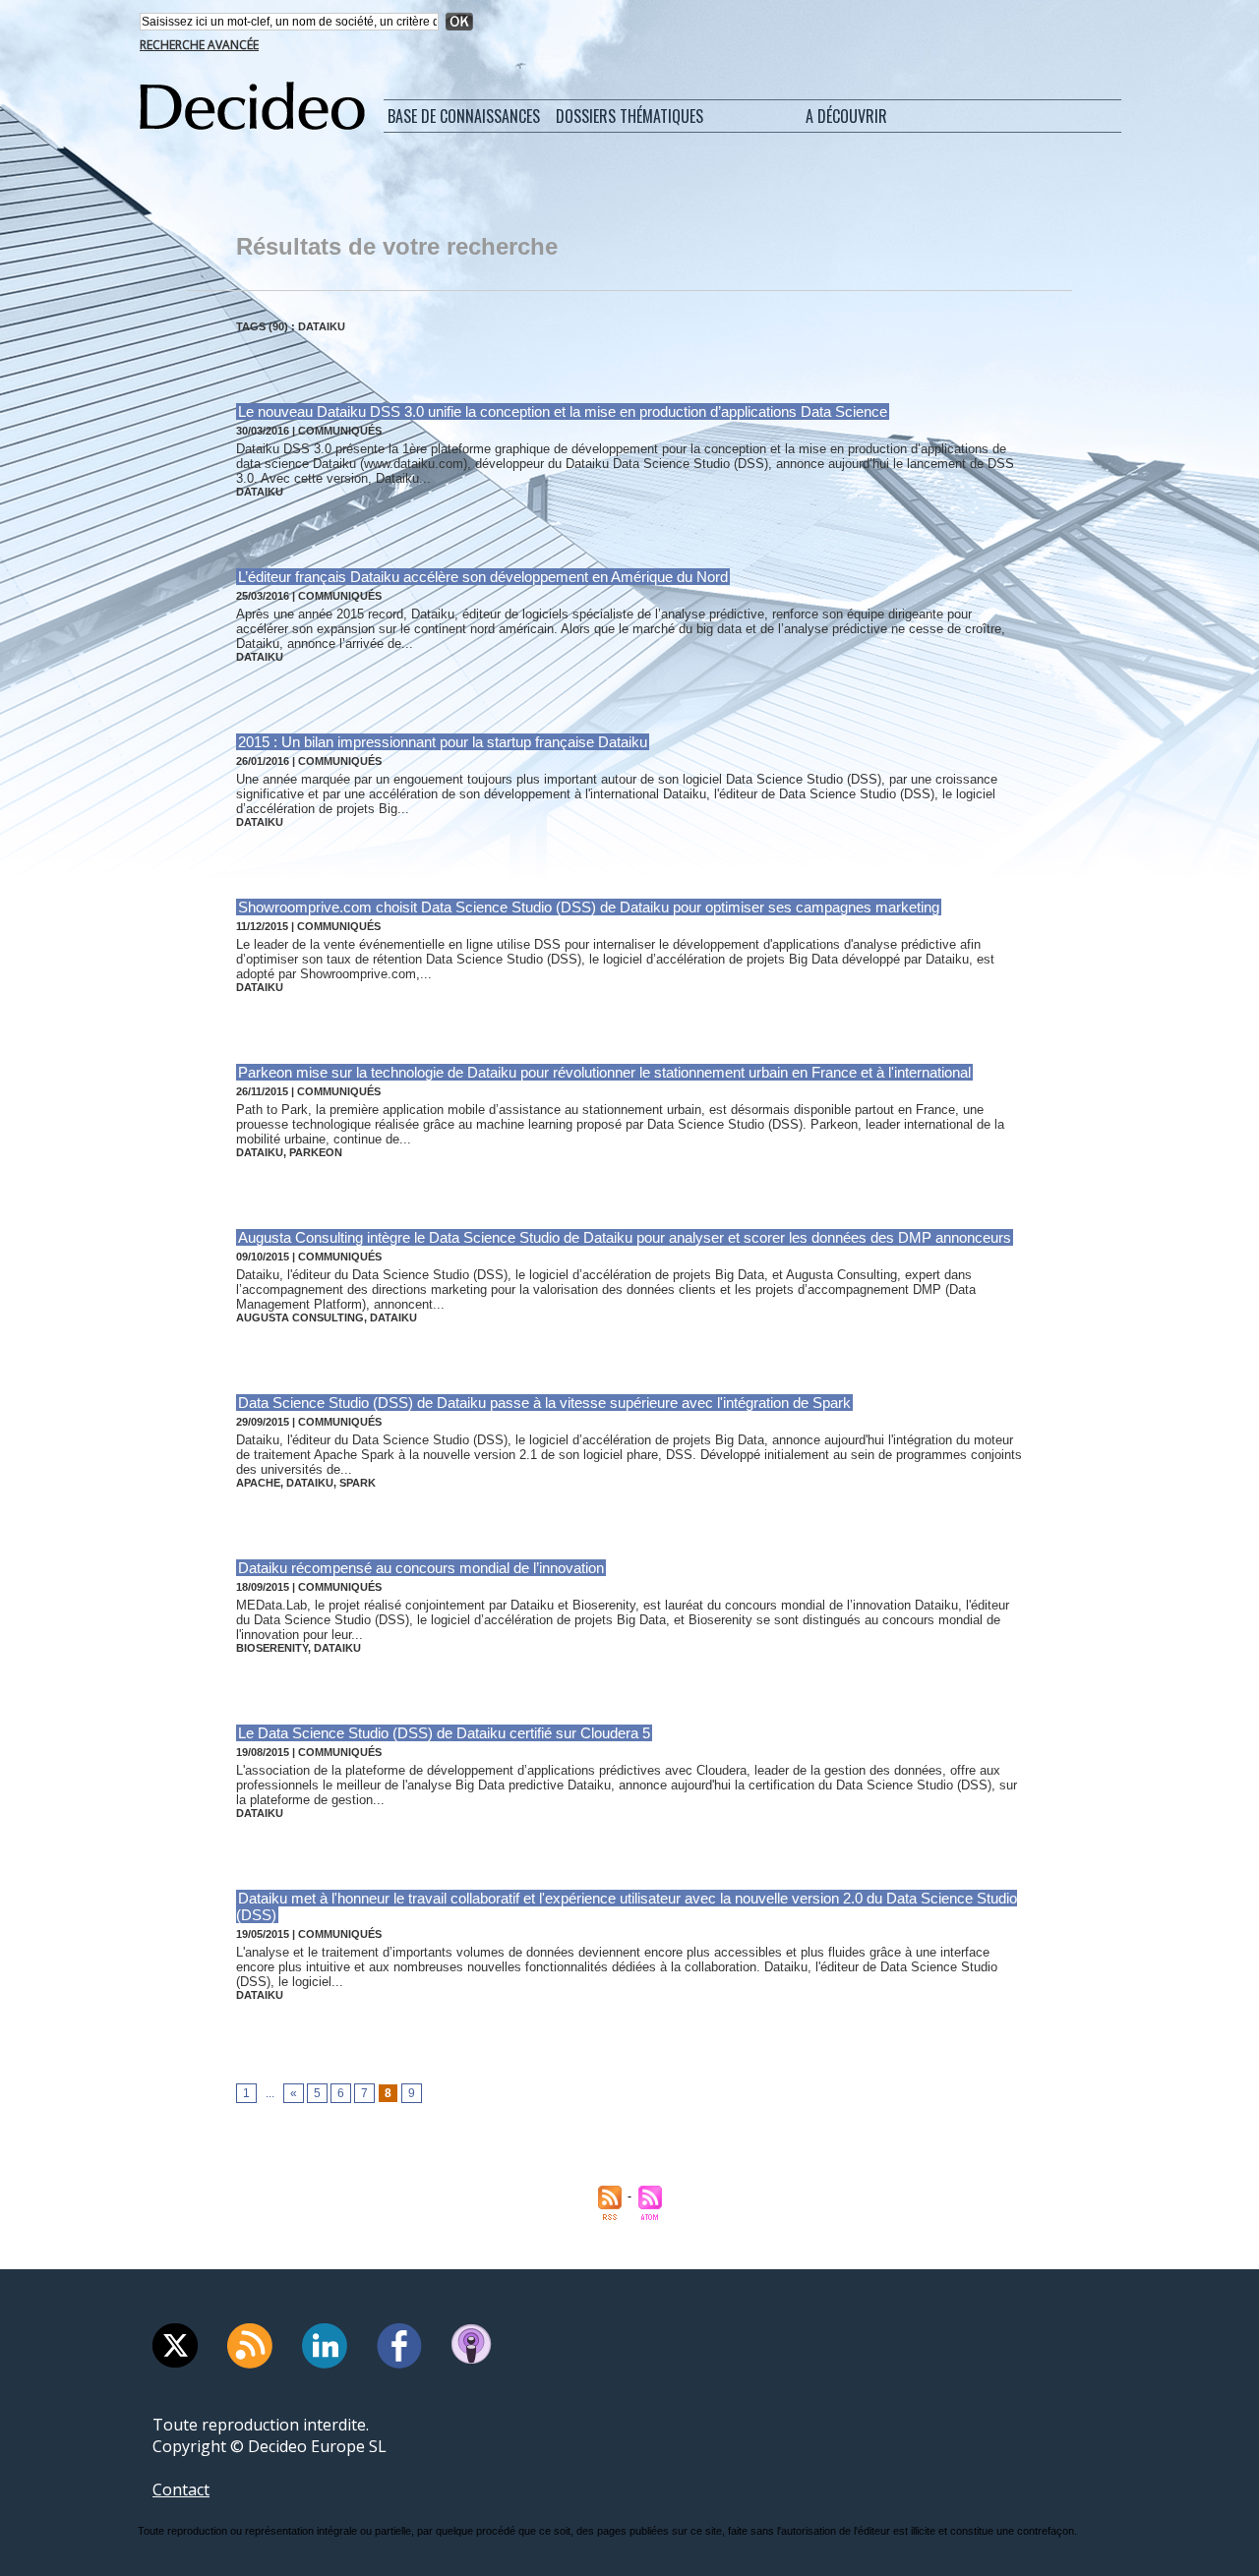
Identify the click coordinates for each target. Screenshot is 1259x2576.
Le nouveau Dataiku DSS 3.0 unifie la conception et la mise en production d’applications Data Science (563, 411)
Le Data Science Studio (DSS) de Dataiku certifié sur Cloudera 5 (444, 1733)
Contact (181, 2489)
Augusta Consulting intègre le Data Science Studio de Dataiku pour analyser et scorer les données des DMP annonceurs (625, 1237)
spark (358, 1483)
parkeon (316, 1152)
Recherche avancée (199, 45)
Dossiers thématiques (629, 116)
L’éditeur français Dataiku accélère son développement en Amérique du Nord (483, 577)
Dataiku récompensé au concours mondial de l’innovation (421, 1568)
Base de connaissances (464, 116)
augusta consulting (300, 1317)
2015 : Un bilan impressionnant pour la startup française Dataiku (443, 742)
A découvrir (846, 116)
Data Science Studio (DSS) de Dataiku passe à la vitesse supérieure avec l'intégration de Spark (544, 1403)
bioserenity (272, 1648)
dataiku (260, 492)
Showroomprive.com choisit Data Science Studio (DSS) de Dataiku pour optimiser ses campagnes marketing (589, 907)
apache (258, 1483)
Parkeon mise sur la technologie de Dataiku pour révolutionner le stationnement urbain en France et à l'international (604, 1072)
